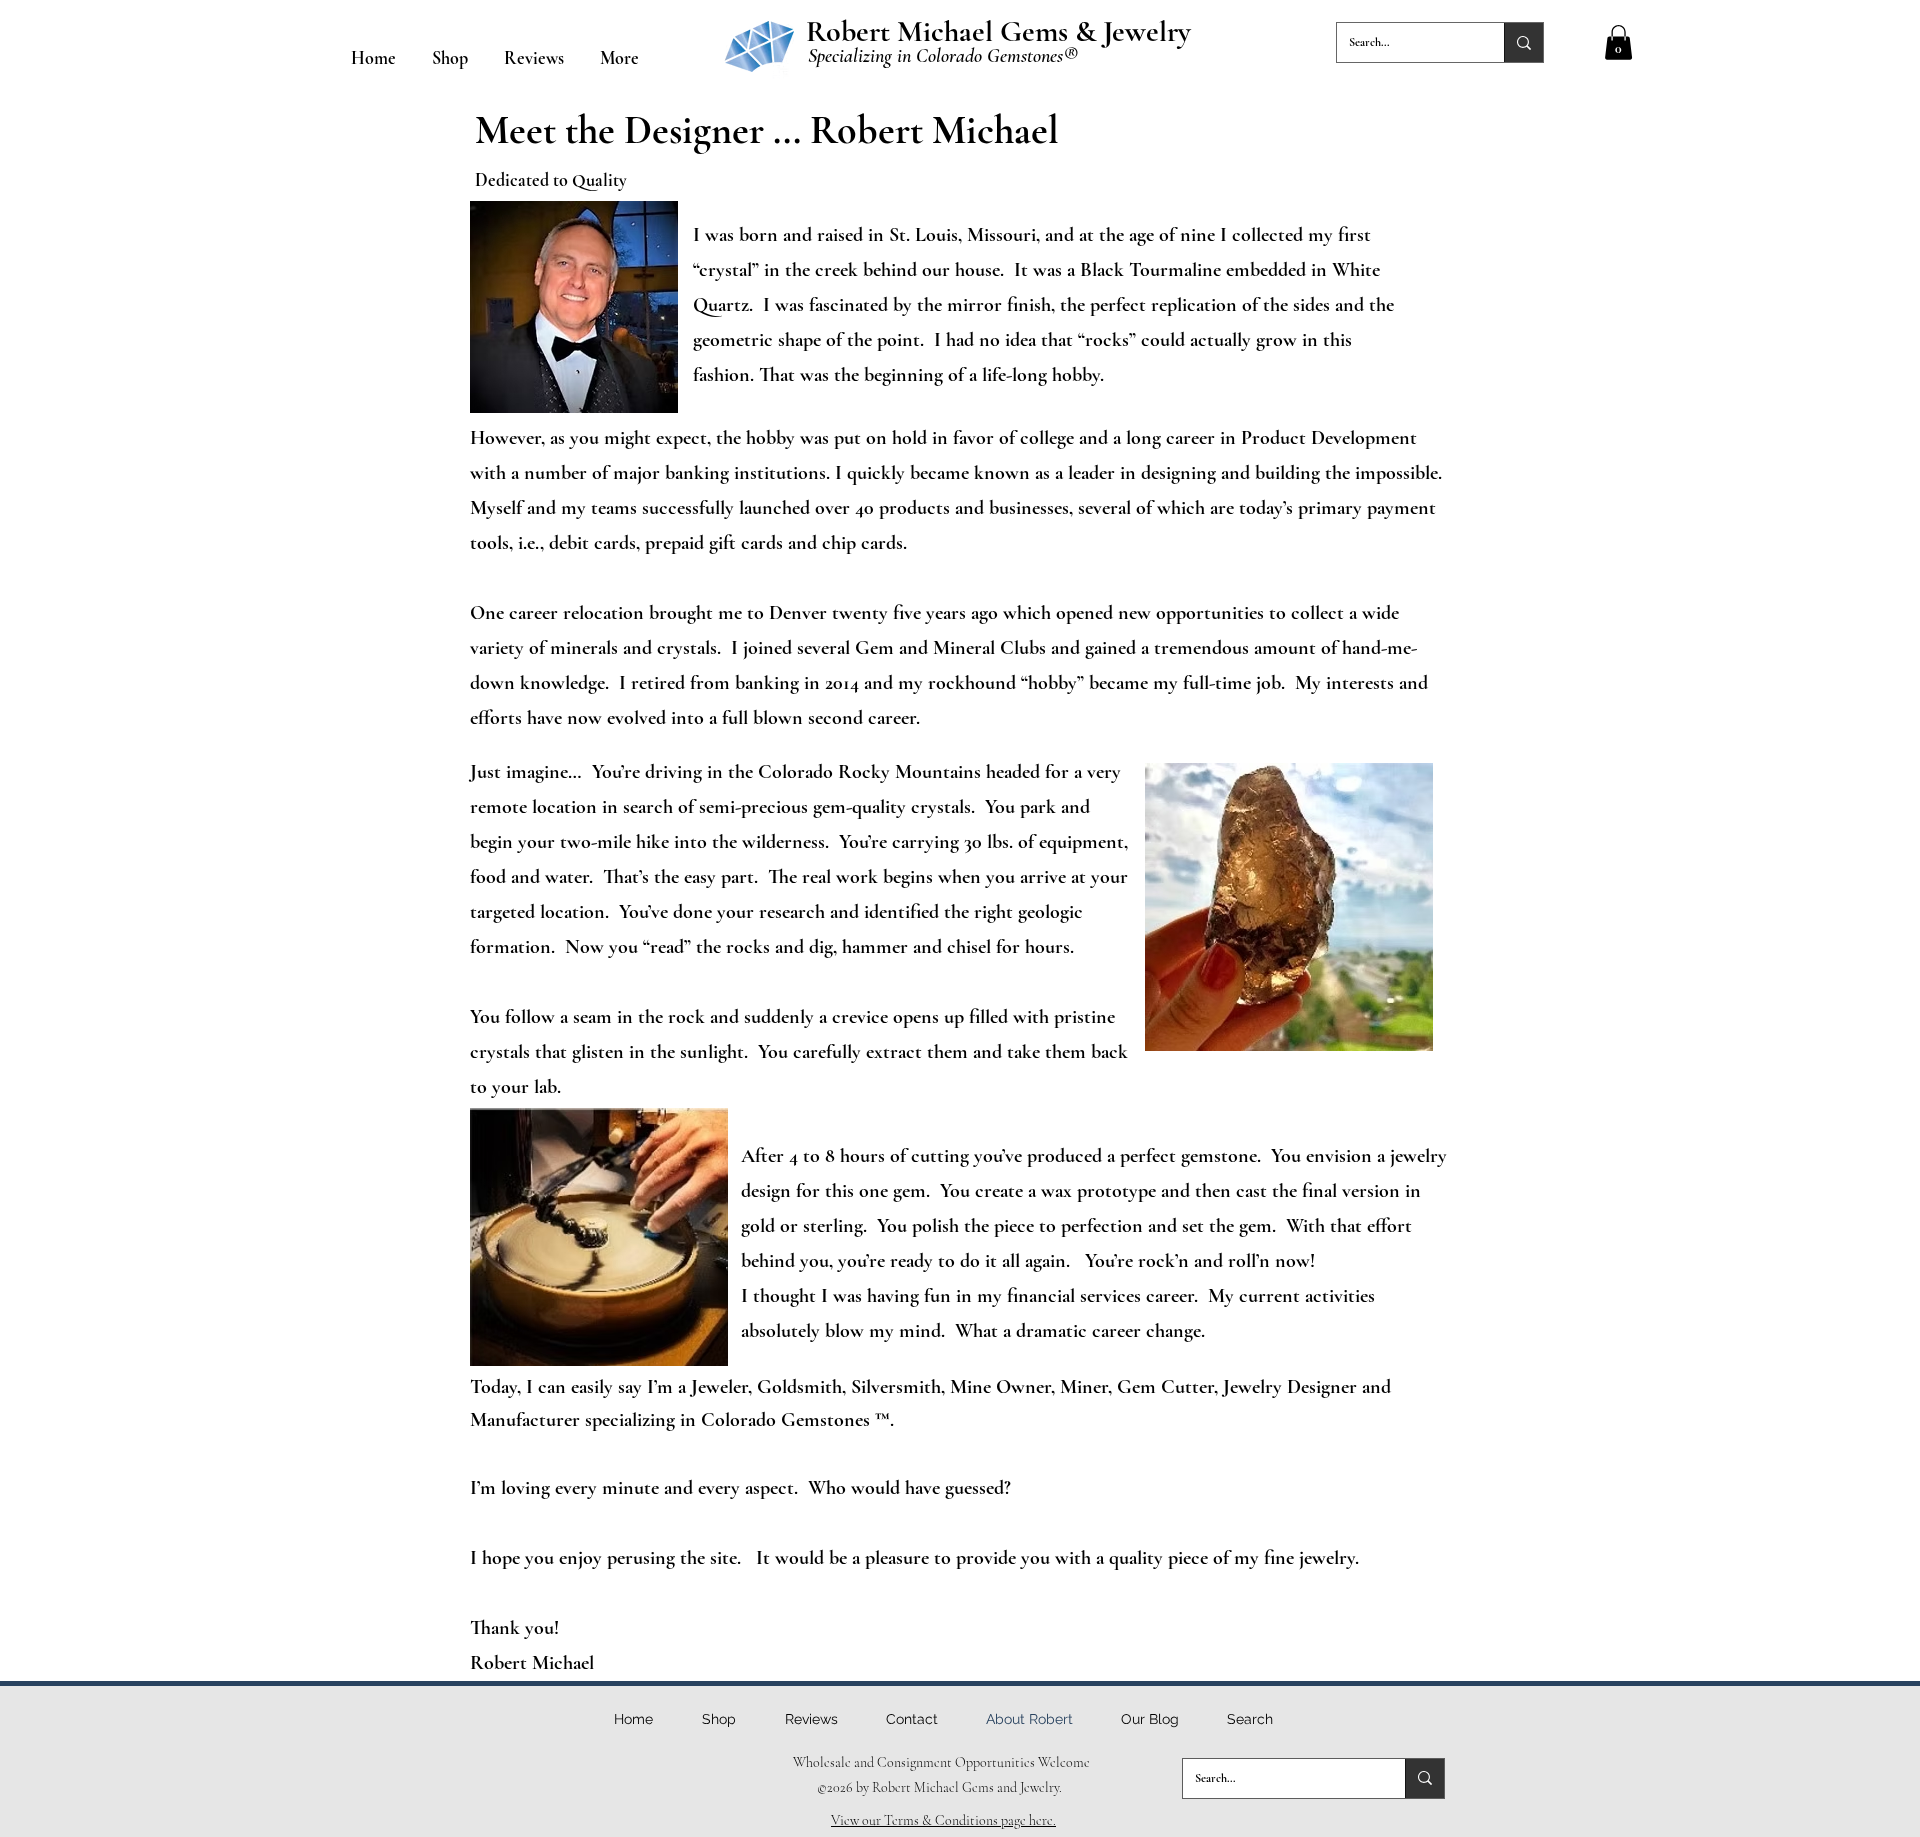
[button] (1618, 42)
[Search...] (1523, 42)
